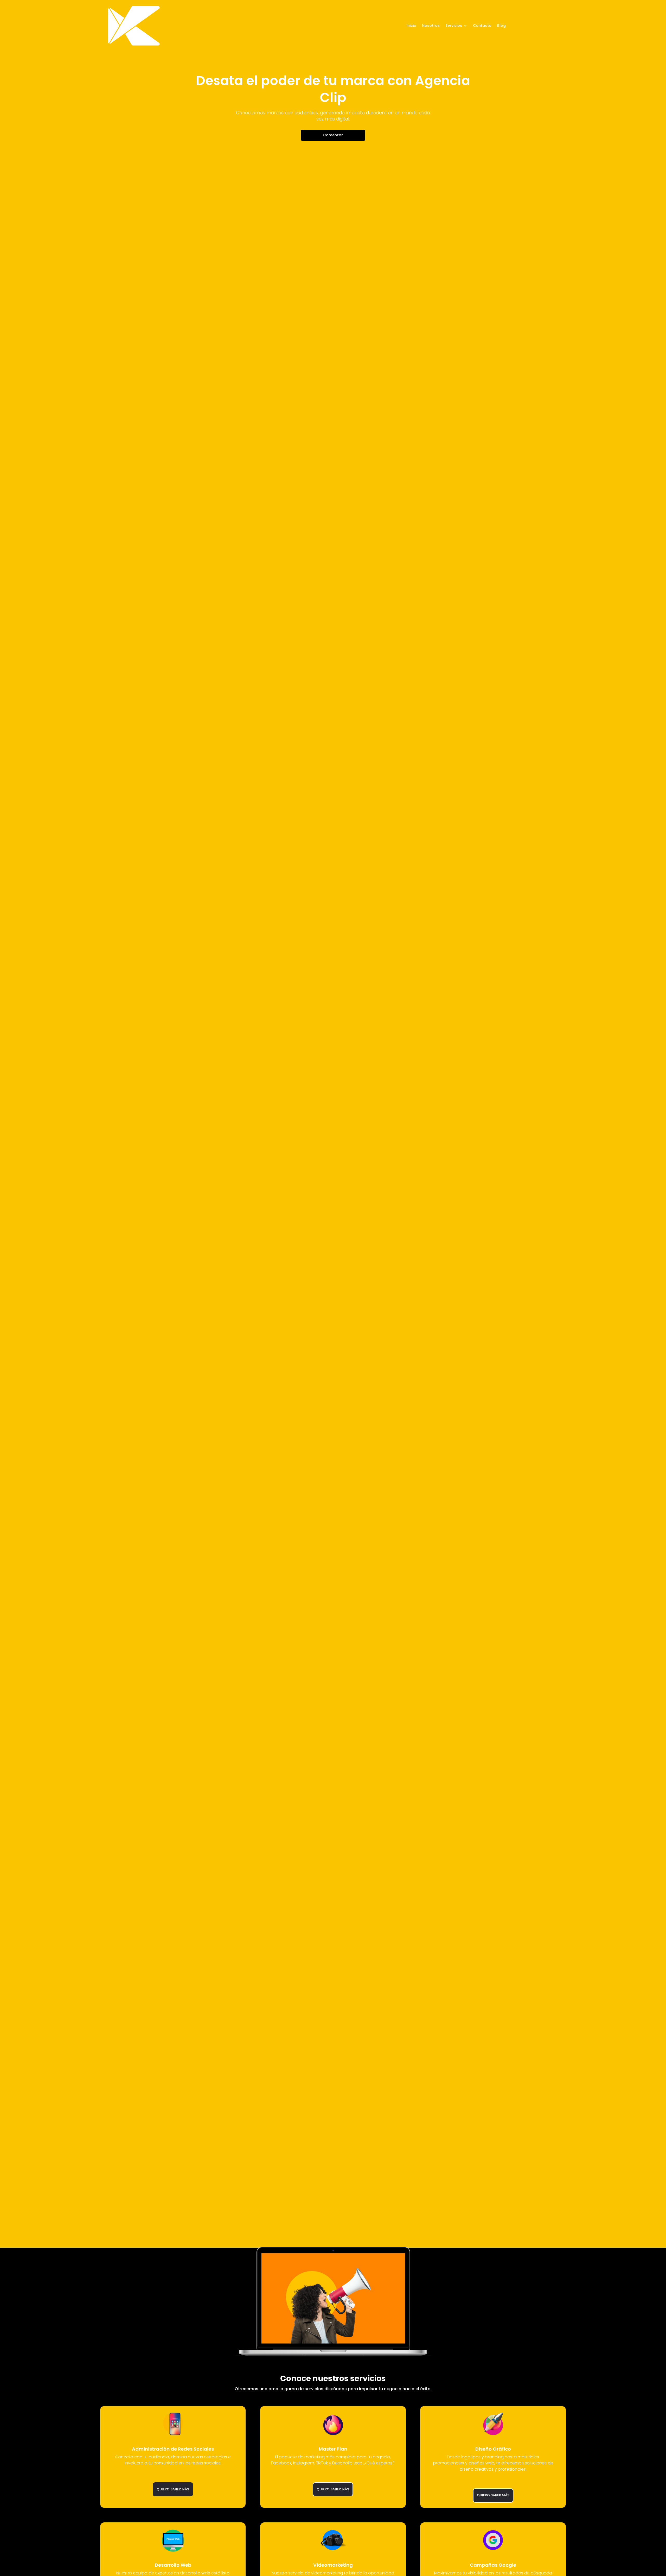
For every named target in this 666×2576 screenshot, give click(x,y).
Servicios (454, 26)
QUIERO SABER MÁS (173, 2489)
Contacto (482, 26)
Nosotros (431, 26)
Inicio (411, 26)
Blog (501, 26)
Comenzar (333, 135)
